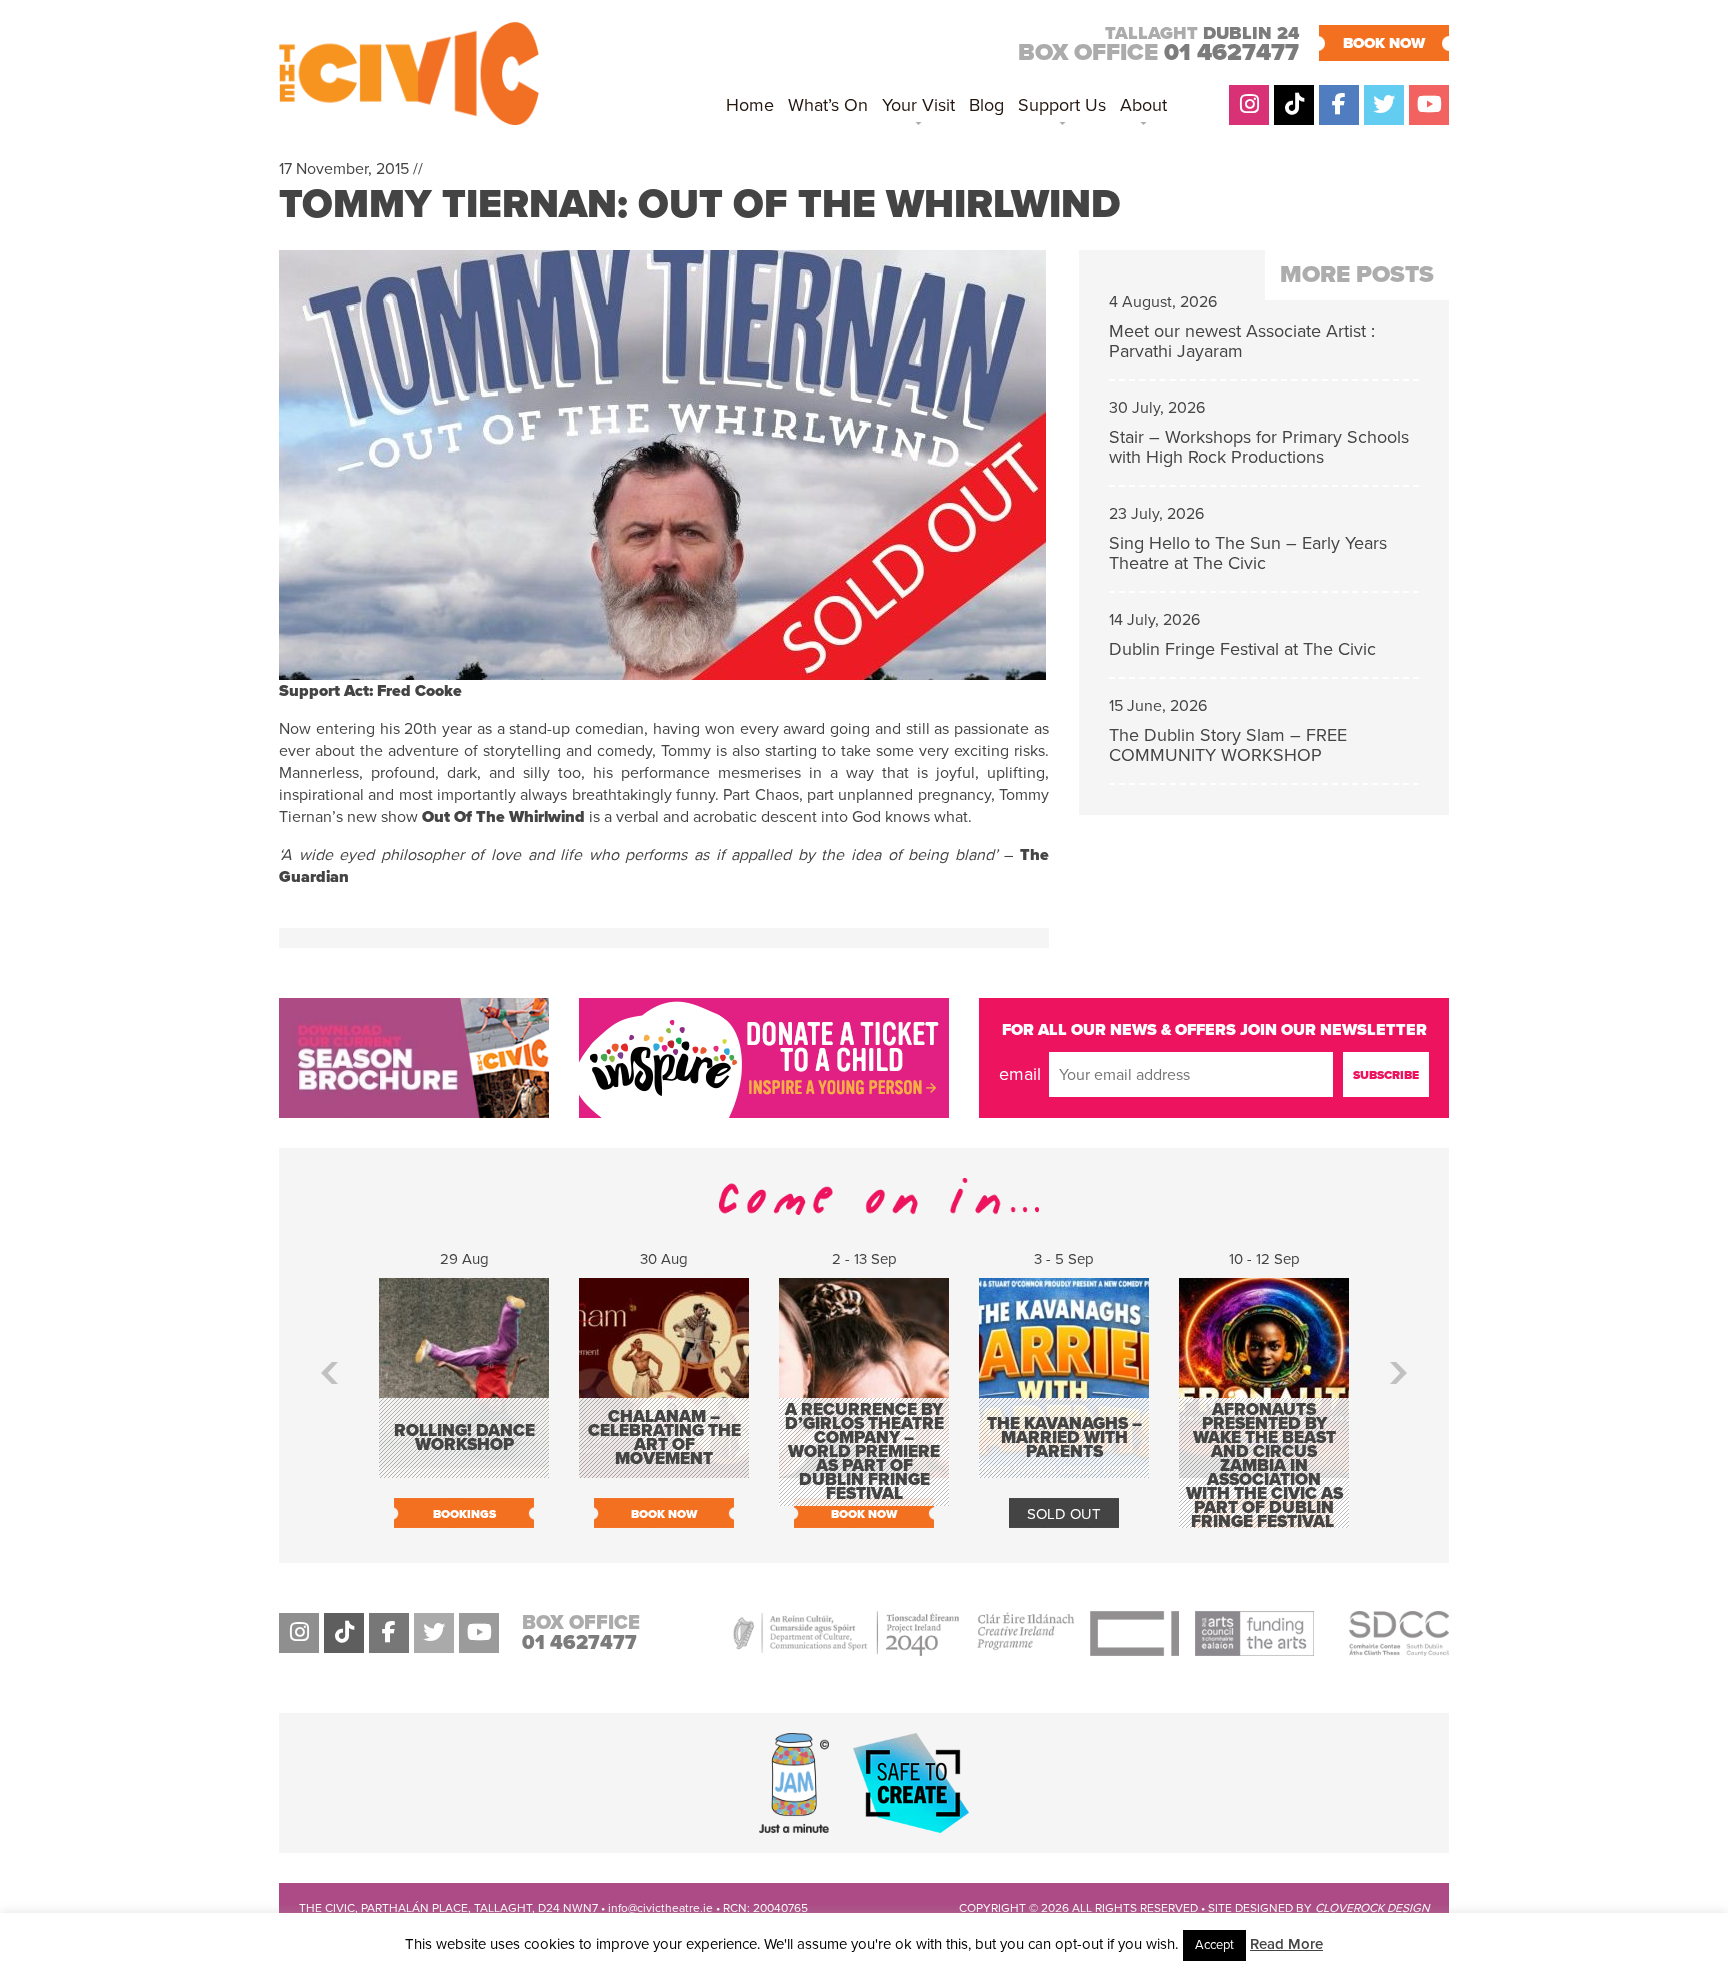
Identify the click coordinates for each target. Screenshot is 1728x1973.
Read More (1286, 1944)
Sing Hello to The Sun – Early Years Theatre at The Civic (1248, 553)
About (1143, 105)
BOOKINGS (464, 1514)
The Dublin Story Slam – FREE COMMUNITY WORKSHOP (1228, 745)
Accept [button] (1214, 1945)
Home (750, 105)
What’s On (828, 105)
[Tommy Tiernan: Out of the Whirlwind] (662, 669)
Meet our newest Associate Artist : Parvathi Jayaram (1242, 341)
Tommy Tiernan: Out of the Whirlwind (699, 204)
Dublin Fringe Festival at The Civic (1242, 649)
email (1020, 1074)
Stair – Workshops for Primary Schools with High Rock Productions (1259, 447)
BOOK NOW (1384, 43)
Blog (986, 105)
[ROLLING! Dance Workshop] (464, 1468)
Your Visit (918, 105)
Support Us (1062, 105)
